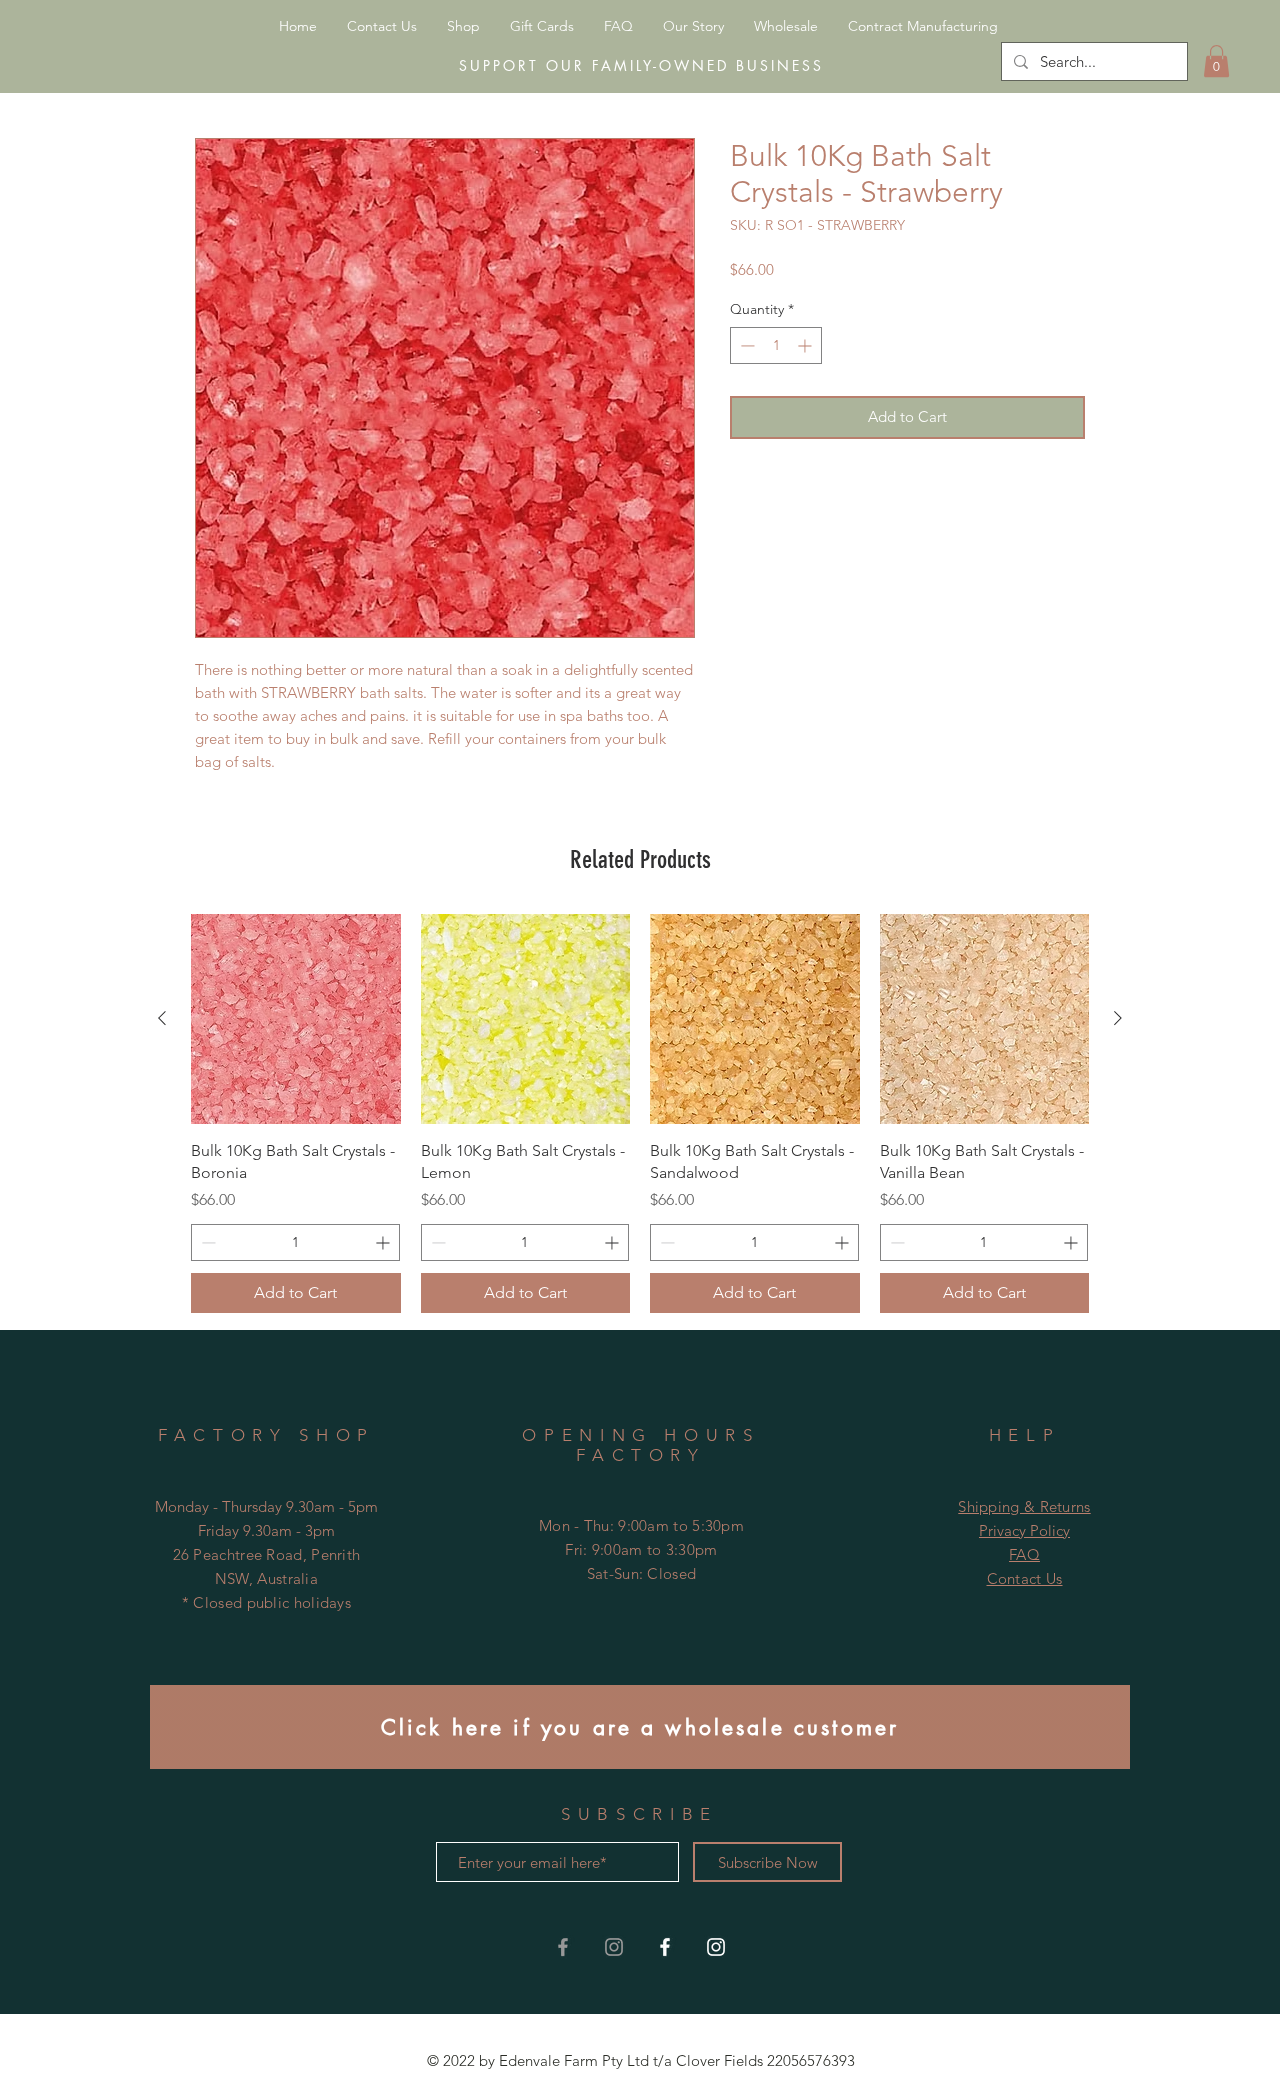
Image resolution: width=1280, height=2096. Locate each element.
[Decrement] (745, 345)
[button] (1216, 61)
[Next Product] (1118, 1018)
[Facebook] (665, 1947)
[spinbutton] (776, 345)
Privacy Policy (1024, 1530)
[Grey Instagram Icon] (614, 1947)
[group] (640, 1113)
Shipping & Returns (1024, 1506)
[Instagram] (716, 1947)
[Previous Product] (162, 1018)
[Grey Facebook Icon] (563, 1947)
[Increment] (806, 345)
